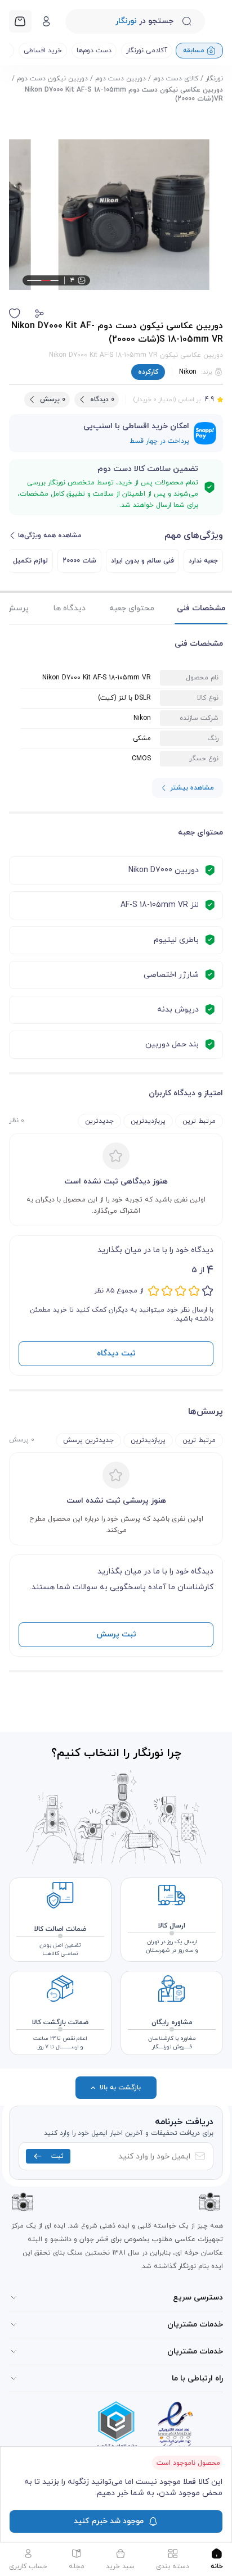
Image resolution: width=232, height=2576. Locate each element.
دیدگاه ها (70, 608)
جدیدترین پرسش (88, 1440)
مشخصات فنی (201, 608)
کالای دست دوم (176, 79)
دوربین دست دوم (121, 79)
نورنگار (214, 79)
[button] (39, 314)
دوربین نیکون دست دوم (52, 79)
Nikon (188, 372)
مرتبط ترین (199, 1121)
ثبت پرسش (116, 1634)
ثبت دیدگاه (116, 1353)
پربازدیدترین (148, 1121)
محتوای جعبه (132, 608)
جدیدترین (99, 1121)
